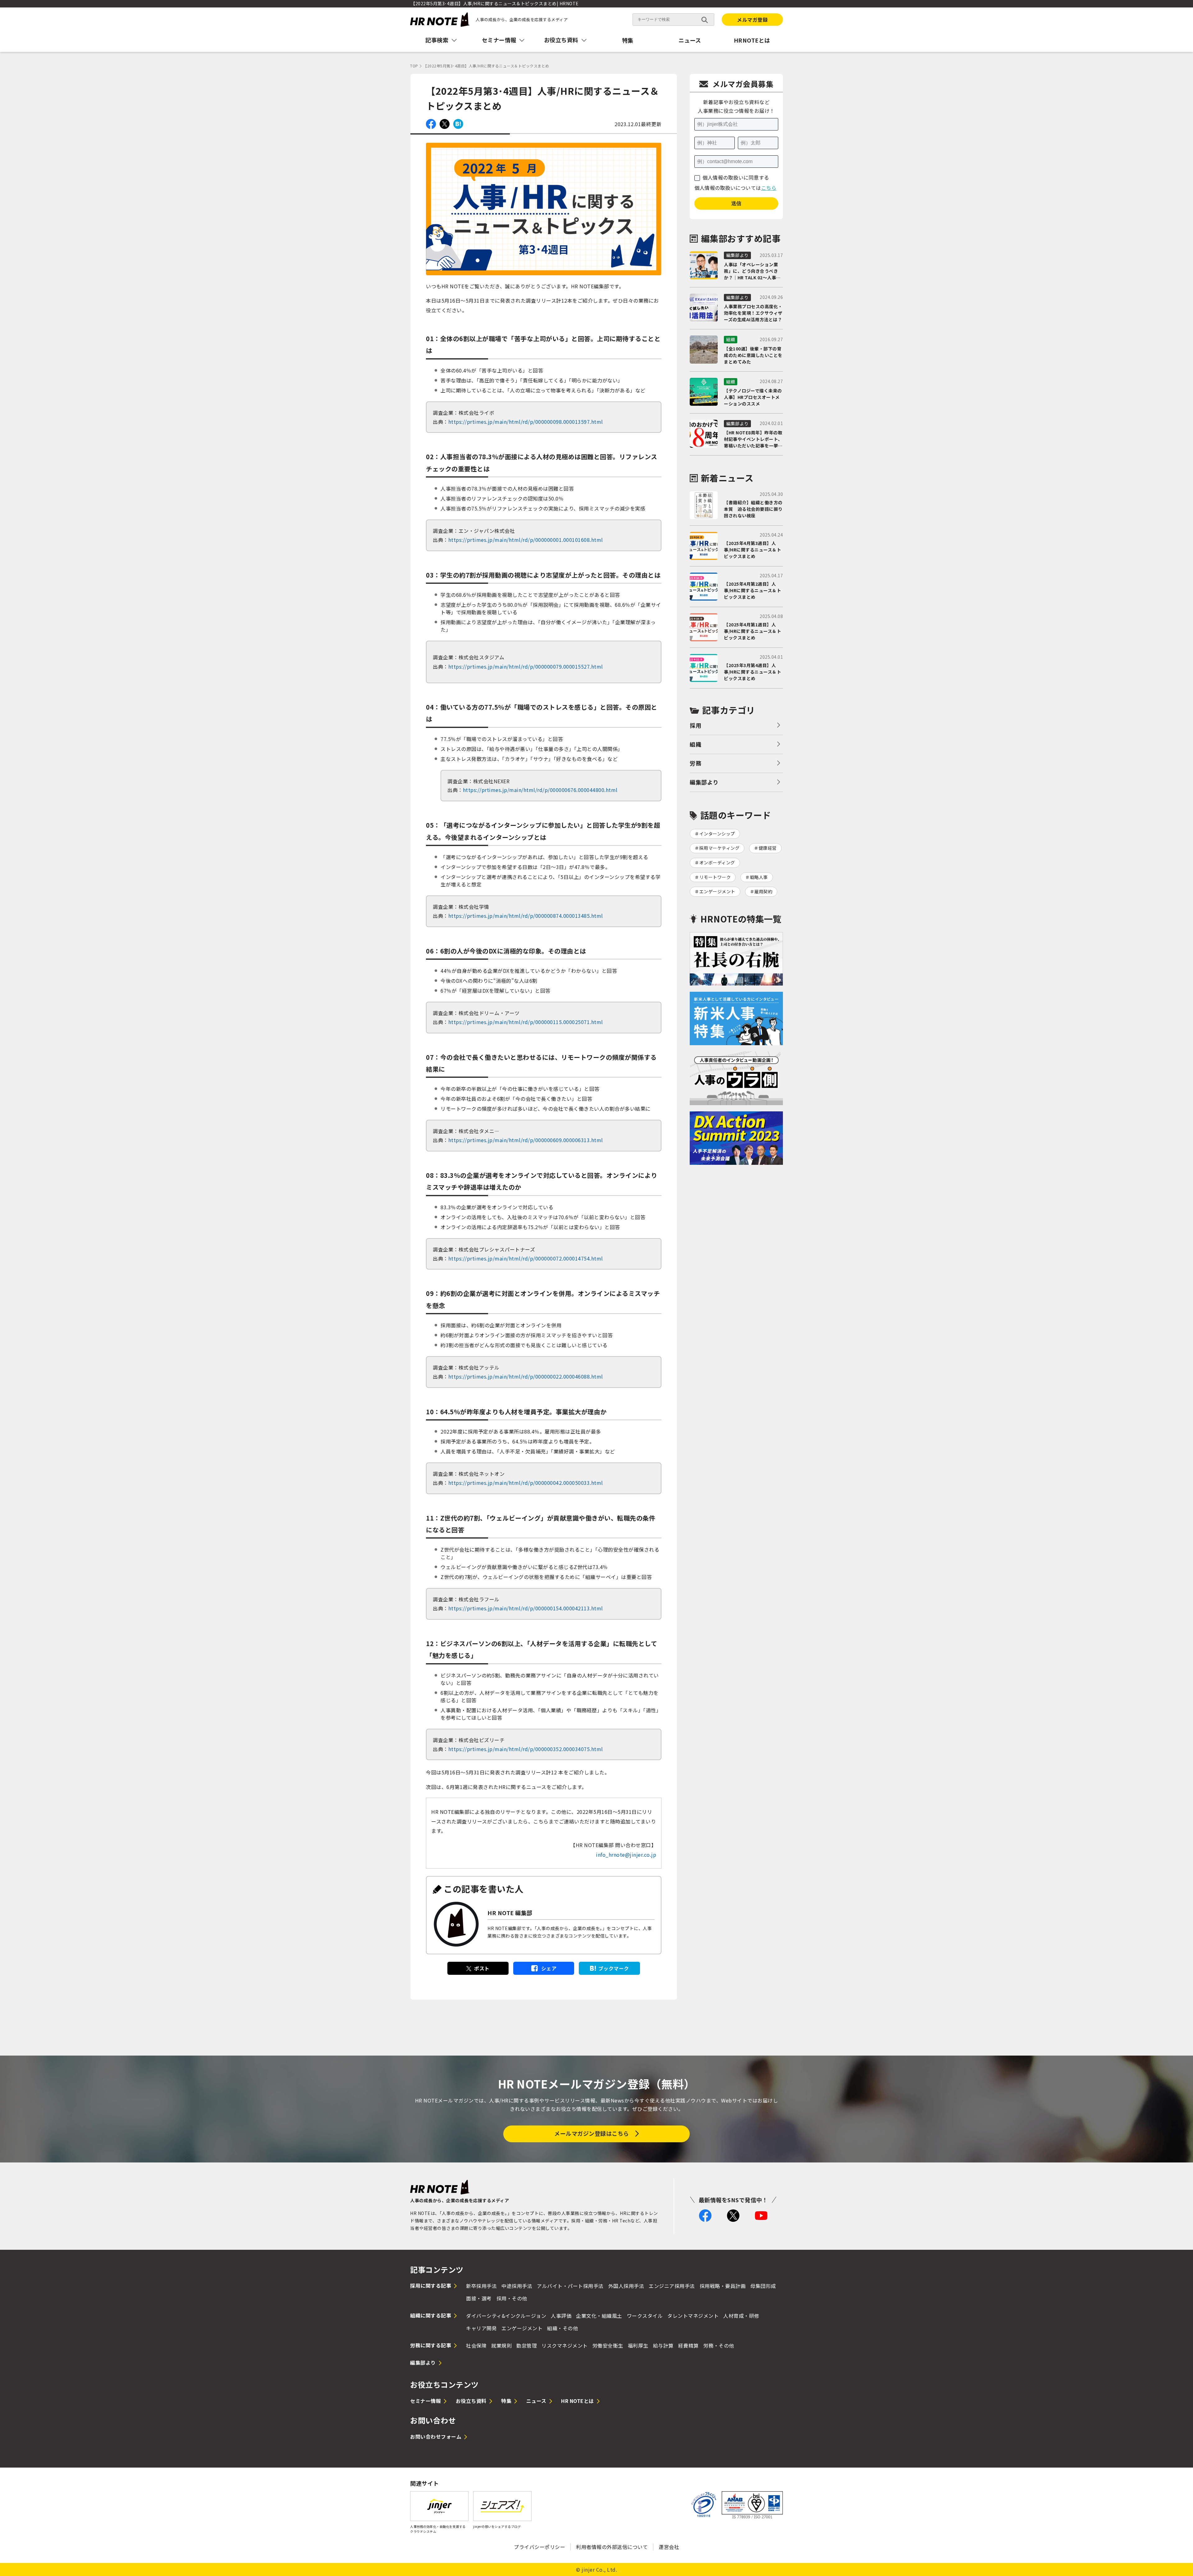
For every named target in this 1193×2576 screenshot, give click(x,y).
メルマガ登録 (752, 20)
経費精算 (688, 2345)
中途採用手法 (517, 2286)
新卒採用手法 (481, 2286)
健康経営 (768, 848)
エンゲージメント (717, 891)
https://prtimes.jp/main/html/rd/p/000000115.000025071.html (526, 1022)
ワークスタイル (645, 2316)
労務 (695, 763)
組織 (695, 744)
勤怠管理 (527, 2345)
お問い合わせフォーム (436, 2436)
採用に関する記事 (431, 2285)
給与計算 (663, 2345)
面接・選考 (479, 2298)
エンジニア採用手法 (672, 2286)
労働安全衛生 (608, 2345)
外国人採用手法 (626, 2286)
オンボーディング (717, 862)
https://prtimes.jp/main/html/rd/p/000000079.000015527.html (526, 666)
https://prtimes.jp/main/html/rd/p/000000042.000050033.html (526, 1483)
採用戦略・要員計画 (723, 2286)
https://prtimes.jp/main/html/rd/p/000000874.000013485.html (526, 916)
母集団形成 (763, 2286)
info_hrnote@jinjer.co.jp (626, 1855)
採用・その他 (512, 2298)
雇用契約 (763, 891)
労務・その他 (719, 2345)
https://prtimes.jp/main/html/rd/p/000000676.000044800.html (540, 790)
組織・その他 (562, 2328)
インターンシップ (717, 834)
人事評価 (561, 2316)
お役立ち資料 (471, 2401)
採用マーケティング (720, 848)
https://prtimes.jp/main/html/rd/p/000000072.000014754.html (526, 1258)
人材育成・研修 (741, 2316)
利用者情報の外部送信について (612, 2547)
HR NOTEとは (578, 2401)
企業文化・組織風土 (599, 2316)
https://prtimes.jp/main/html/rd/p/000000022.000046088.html (526, 1376)
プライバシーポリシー (539, 2547)
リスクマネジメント (565, 2345)
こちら (769, 188)
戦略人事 (759, 877)
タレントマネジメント (693, 2316)
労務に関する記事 (431, 2345)
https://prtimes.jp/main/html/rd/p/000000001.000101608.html (526, 540)
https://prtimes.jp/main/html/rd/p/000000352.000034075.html (526, 1749)
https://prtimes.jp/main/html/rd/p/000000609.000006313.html (526, 1140)
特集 (628, 40)
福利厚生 (638, 2345)
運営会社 (669, 2547)
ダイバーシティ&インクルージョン (506, 2316)
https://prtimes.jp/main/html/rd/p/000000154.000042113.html (526, 1608)
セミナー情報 (425, 2401)
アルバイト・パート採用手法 (570, 2286)
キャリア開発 (481, 2328)
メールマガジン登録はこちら (592, 2133)
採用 (695, 725)
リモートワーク (715, 877)
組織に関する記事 (431, 2315)
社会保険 (476, 2345)
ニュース (690, 40)
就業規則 (501, 2345)
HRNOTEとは (752, 40)
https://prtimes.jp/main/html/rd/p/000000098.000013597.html (526, 422)
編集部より (704, 782)
